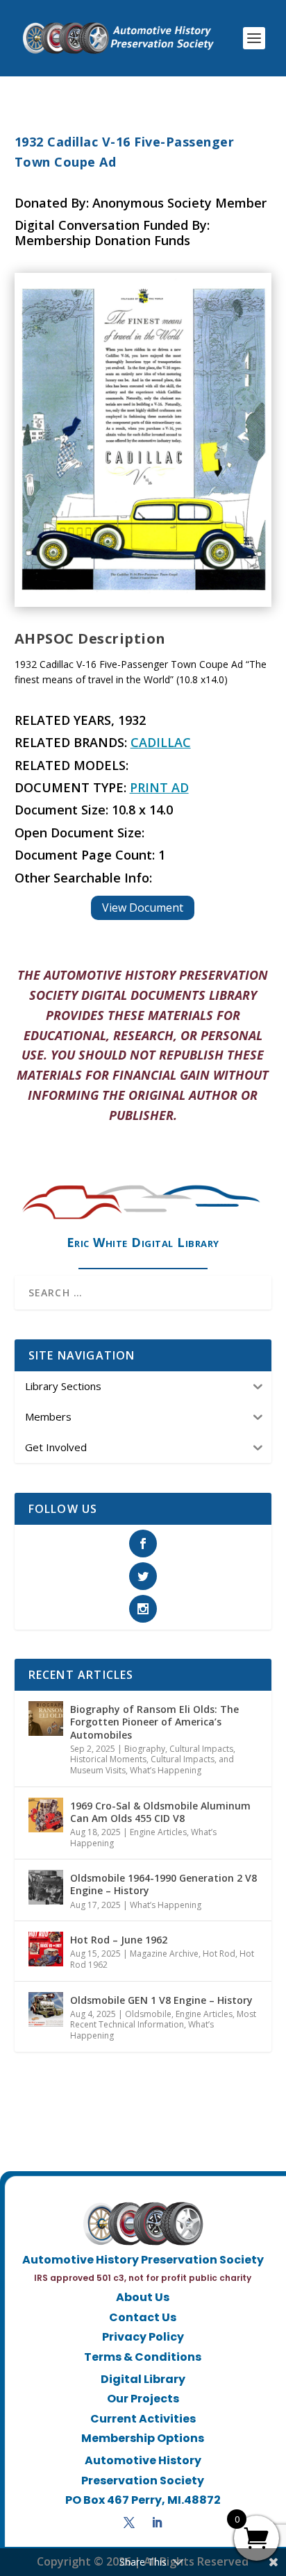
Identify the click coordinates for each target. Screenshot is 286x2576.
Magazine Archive (164, 1954)
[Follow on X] (129, 2523)
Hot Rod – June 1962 (119, 1940)
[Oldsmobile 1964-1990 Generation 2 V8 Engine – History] (46, 1887)
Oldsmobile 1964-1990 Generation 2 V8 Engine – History (163, 1884)
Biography (145, 1749)
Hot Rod (219, 1954)
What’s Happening (166, 1770)
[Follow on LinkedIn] (157, 2523)
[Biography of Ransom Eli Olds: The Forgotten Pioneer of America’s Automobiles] (46, 1718)
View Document (143, 908)
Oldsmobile (148, 2014)
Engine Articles (158, 1832)
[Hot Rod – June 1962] (46, 1949)
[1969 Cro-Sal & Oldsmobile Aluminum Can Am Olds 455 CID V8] (46, 1815)
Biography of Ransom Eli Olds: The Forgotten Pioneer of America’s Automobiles (154, 1722)
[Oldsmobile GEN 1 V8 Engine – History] (46, 2009)
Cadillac (161, 742)
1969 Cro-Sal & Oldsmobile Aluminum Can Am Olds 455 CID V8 (160, 1812)
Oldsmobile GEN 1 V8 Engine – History (161, 2000)
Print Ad (159, 787)
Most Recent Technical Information (163, 2019)
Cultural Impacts (201, 1749)
